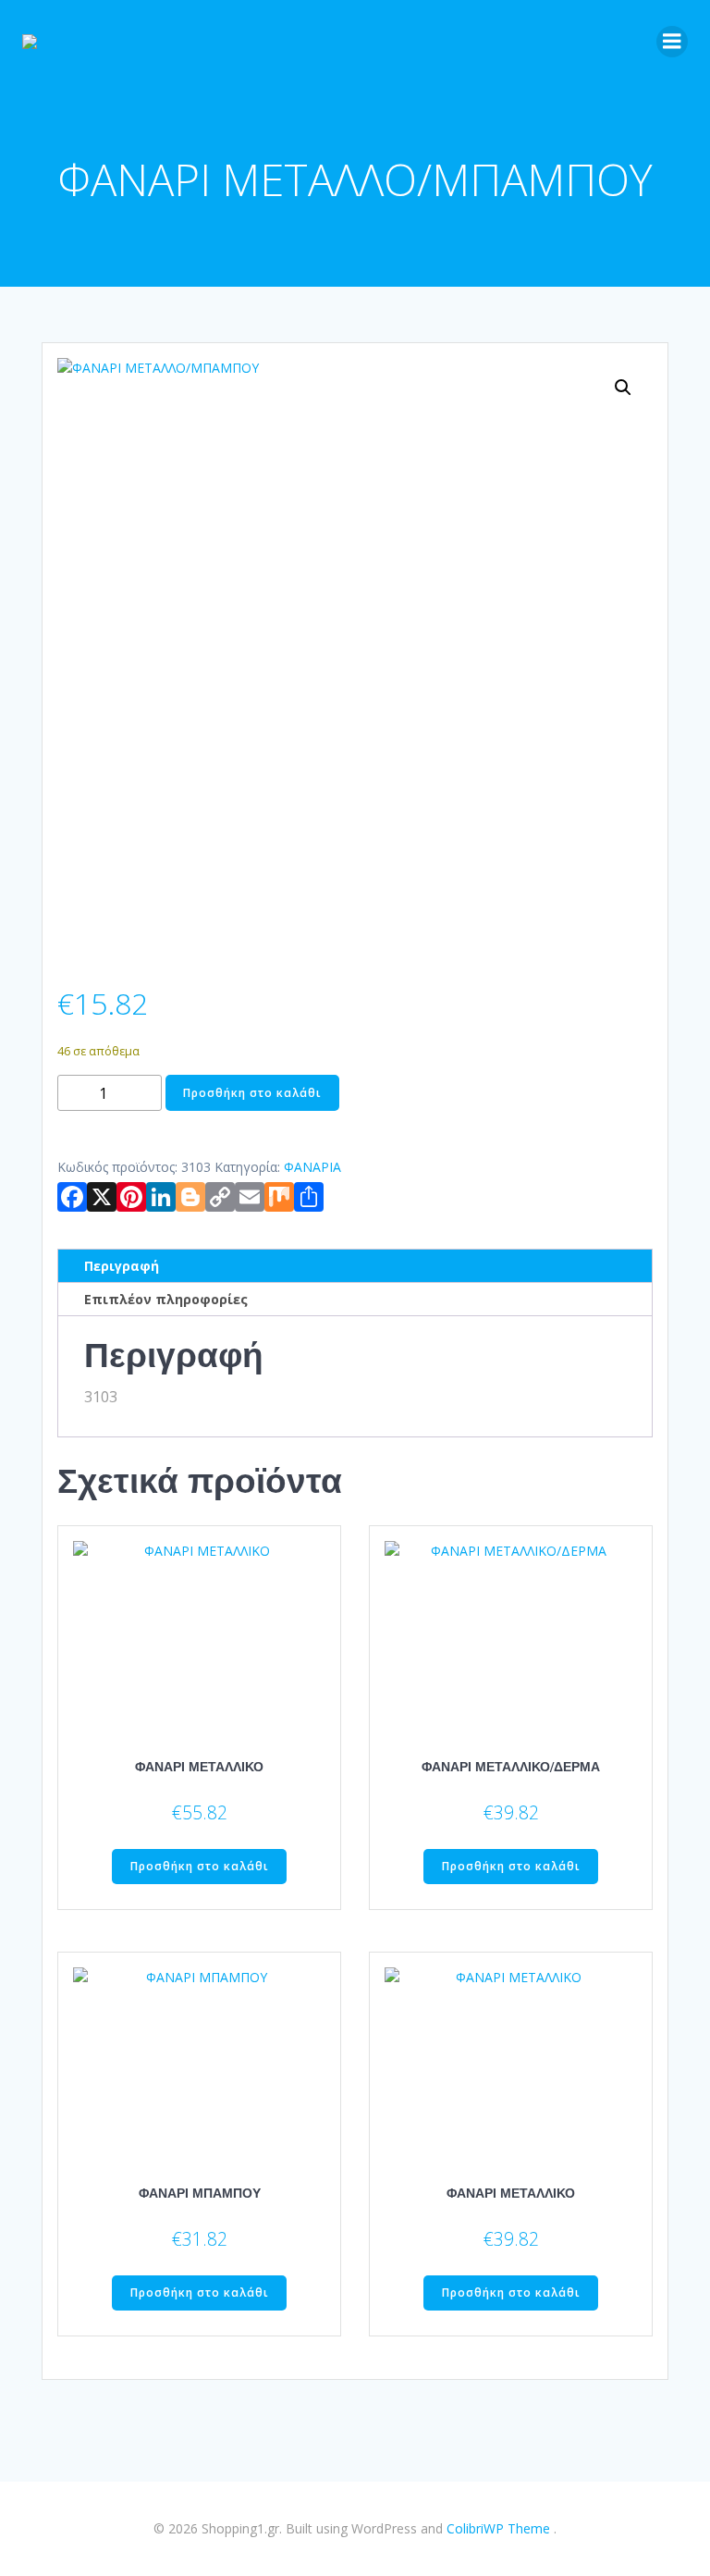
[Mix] (279, 1201)
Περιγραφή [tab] (122, 1266)
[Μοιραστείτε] (309, 1201)
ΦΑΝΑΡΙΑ (312, 1167)
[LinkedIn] (161, 1201)
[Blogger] (190, 1201)
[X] (102, 1201)
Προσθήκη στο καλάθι (252, 1093)
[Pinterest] (131, 1201)
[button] (623, 388)
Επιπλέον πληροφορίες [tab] (166, 1299)
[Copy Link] (220, 1201)
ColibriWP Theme (498, 2528)
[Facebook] (72, 1201)
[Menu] (672, 42)
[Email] (250, 1201)
